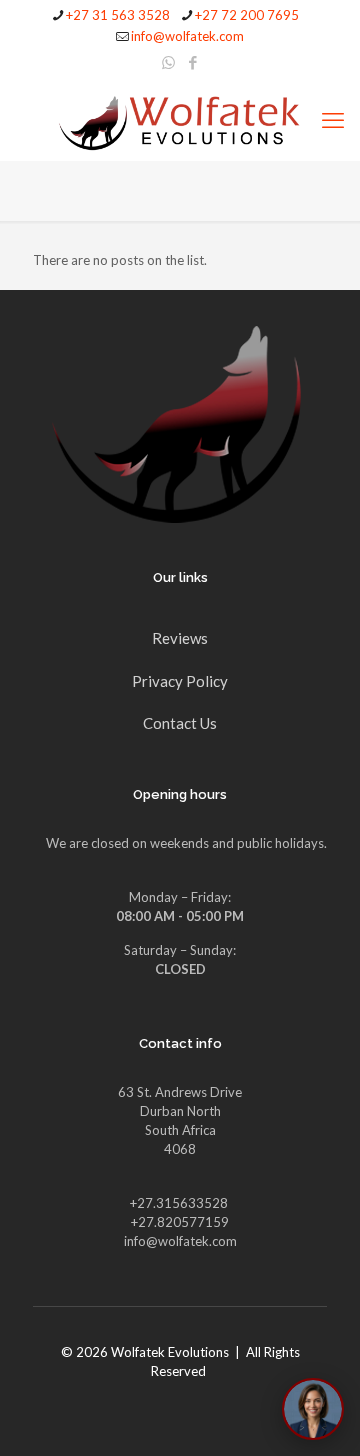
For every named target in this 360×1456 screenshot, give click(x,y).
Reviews (180, 638)
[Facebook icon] (193, 62)
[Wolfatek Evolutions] (180, 120)
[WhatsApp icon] (168, 62)
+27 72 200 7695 (247, 15)
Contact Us (180, 723)
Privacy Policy (180, 681)
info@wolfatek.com (187, 36)
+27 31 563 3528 (118, 15)
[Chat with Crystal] (313, 1409)
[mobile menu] (333, 120)
